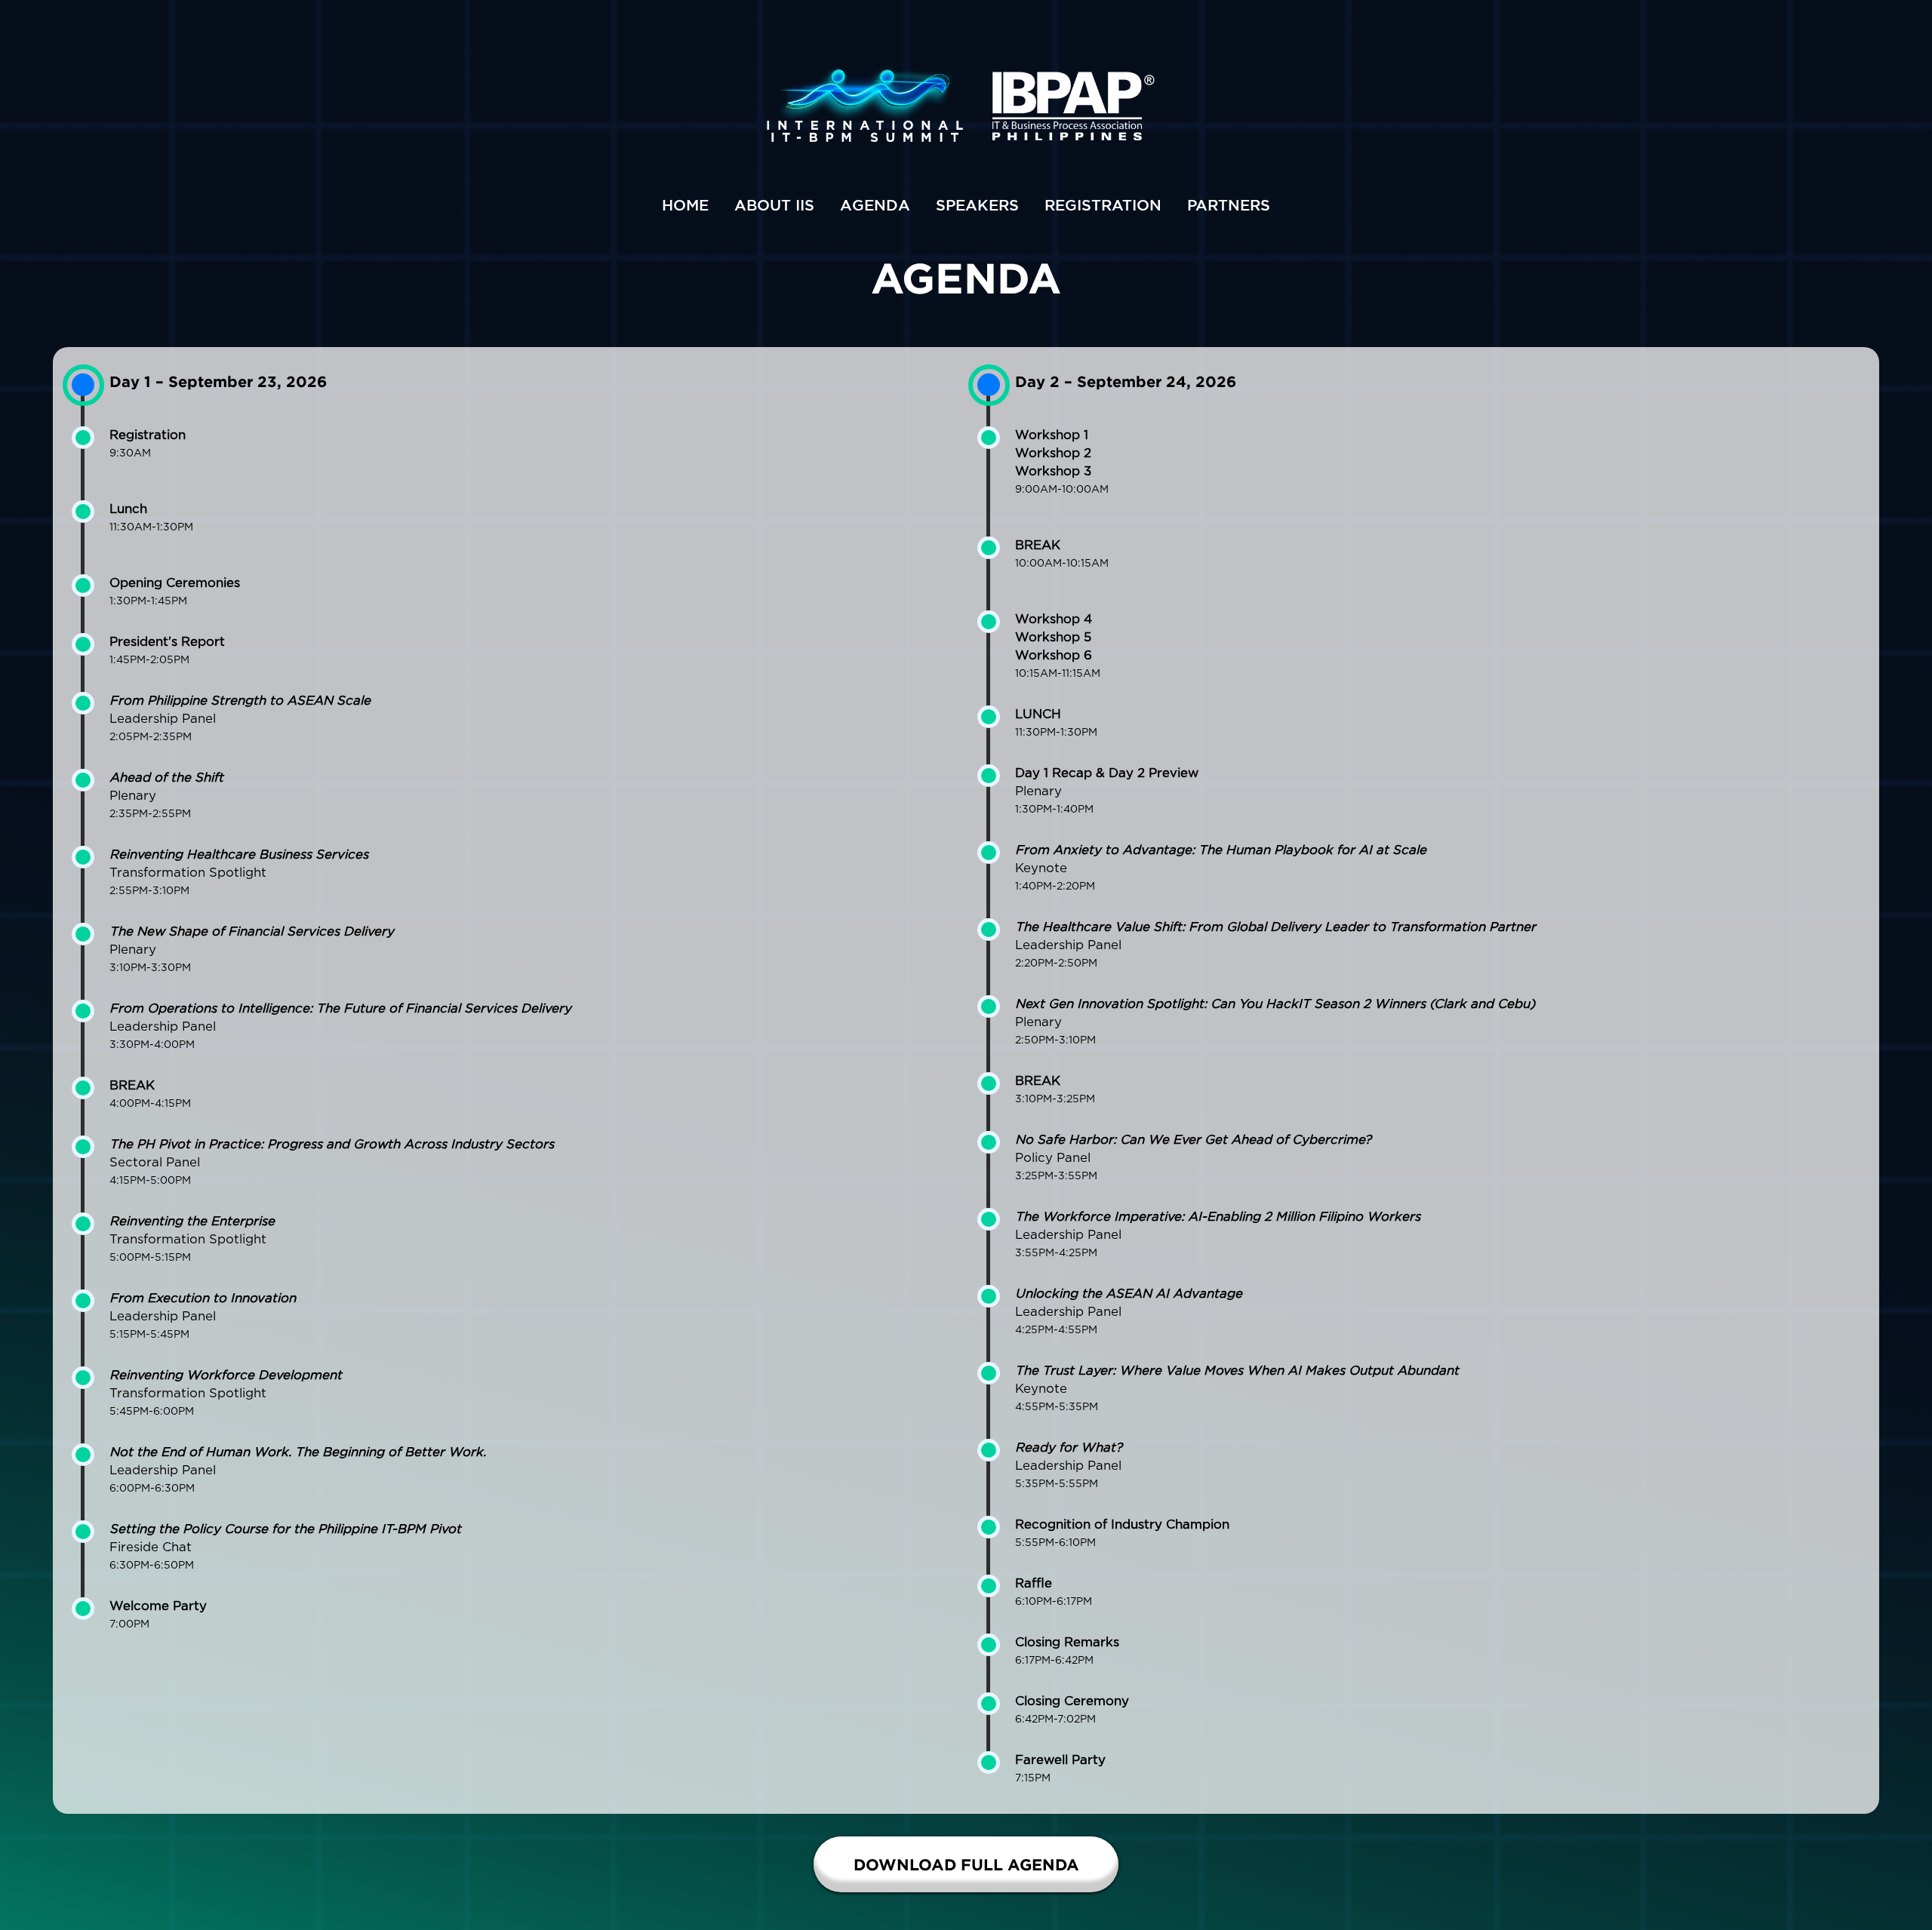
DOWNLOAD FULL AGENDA (966, 1864)
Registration (1103, 205)
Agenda (875, 205)
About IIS (774, 205)
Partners (1229, 205)
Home (685, 205)
